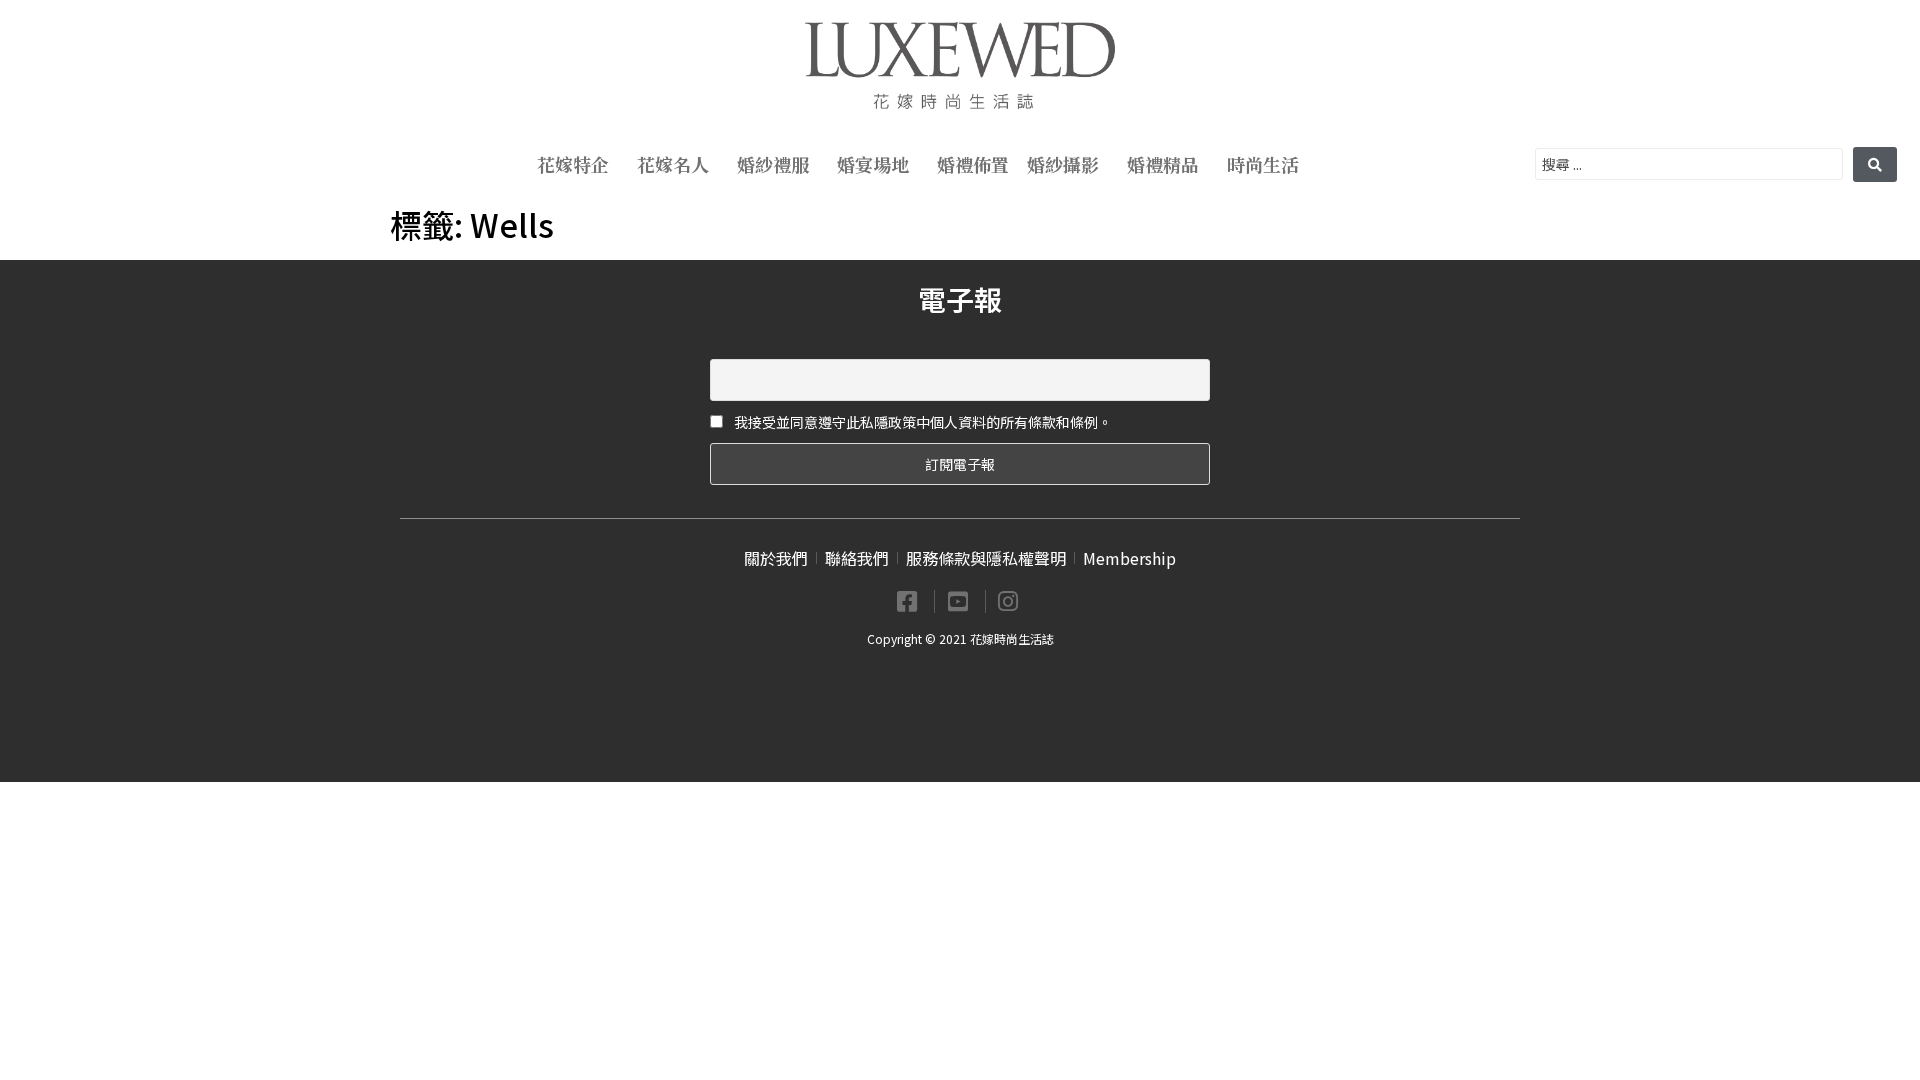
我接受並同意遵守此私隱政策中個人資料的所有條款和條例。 (921, 422)
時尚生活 (1263, 164)
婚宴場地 (873, 164)
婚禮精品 (1163, 164)
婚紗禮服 (773, 164)
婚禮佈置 (973, 164)
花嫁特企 (573, 164)
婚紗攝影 (1063, 164)
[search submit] (1875, 164)
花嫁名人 (673, 164)
